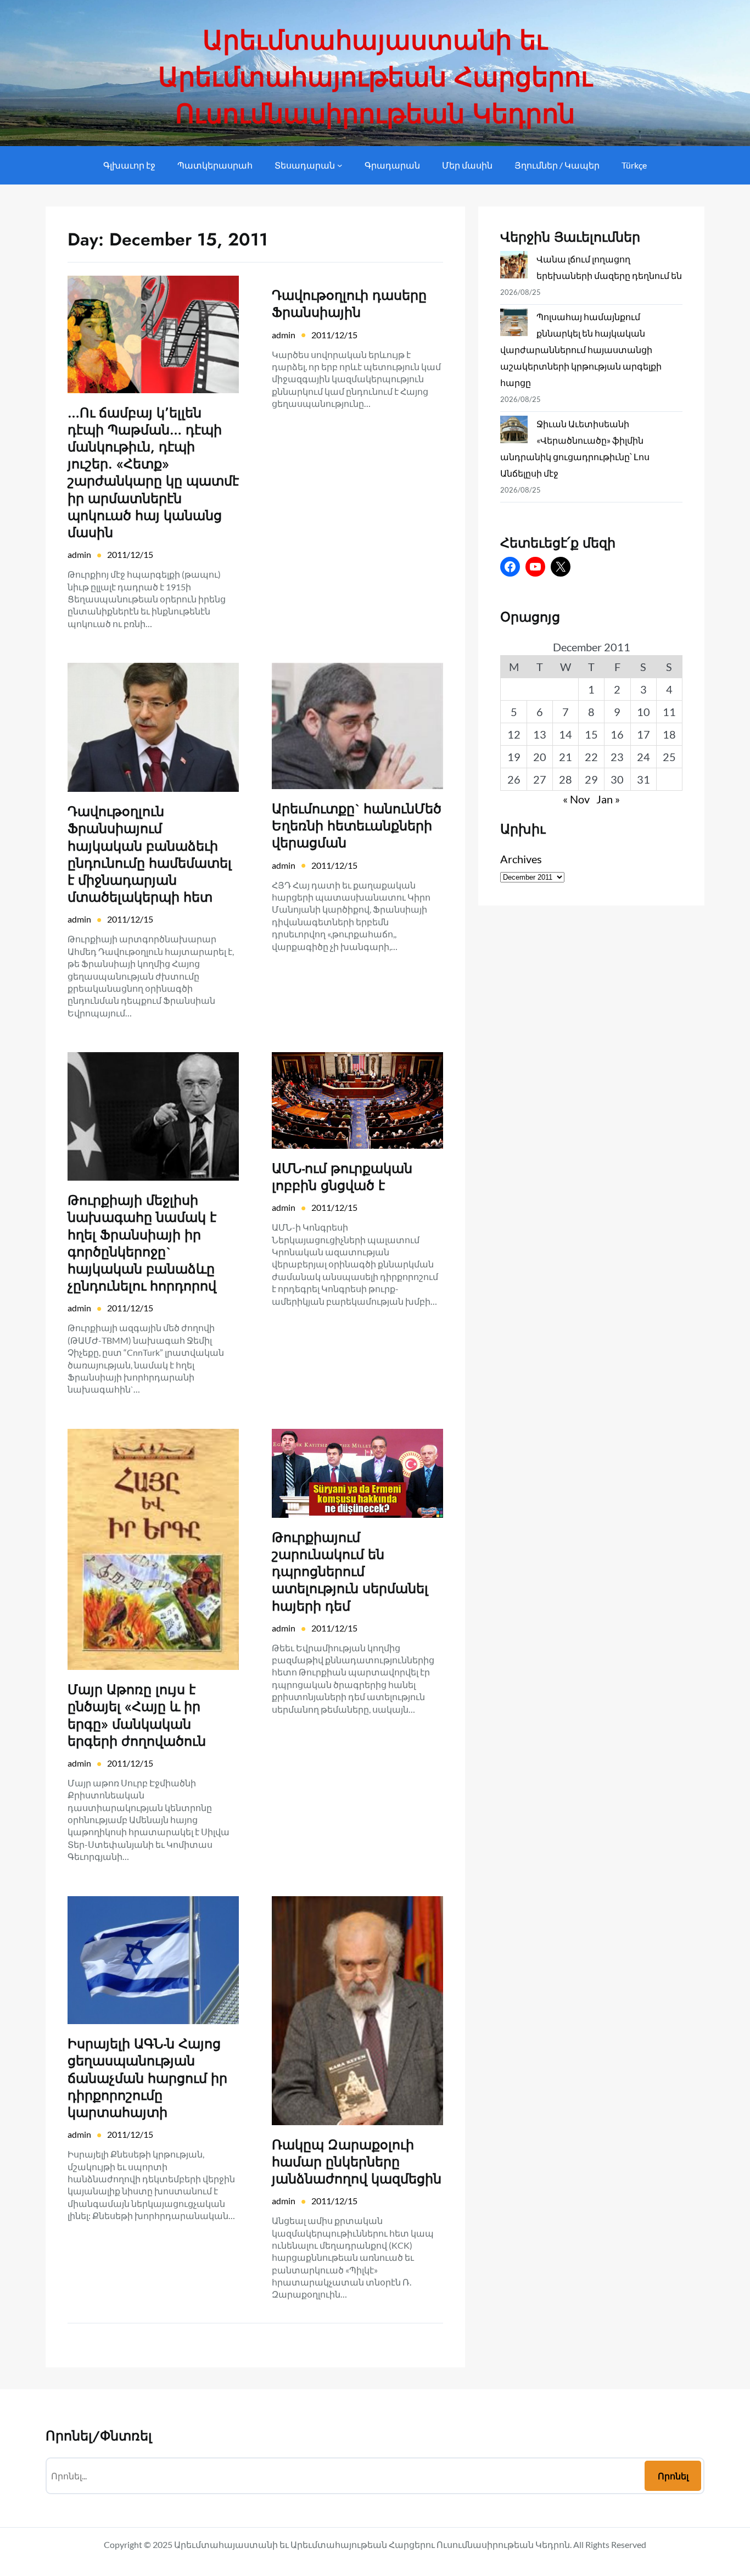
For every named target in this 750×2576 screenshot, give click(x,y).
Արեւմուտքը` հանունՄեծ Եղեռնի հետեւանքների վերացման (357, 826)
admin (79, 554)
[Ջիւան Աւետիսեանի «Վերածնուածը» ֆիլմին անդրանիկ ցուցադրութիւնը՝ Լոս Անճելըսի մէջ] (514, 432)
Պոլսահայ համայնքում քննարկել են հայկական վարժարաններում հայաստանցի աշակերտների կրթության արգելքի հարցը (581, 350)
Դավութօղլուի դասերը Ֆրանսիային (349, 304)
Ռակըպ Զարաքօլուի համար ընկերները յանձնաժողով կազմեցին (357, 2162)
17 (643, 734)
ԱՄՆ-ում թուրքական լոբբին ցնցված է (342, 1177)
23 (617, 757)
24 (643, 757)
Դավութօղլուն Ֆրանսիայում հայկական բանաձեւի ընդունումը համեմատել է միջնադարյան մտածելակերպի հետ (150, 854)
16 (617, 734)
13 (540, 734)
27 (540, 779)
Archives (521, 859)
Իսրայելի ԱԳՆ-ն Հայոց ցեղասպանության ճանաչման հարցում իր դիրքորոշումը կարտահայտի (147, 2078)
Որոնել (673, 2476)
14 (566, 734)
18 (669, 734)
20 (540, 757)
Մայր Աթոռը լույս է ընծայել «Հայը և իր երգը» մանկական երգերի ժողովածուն (137, 1715)
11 (669, 712)
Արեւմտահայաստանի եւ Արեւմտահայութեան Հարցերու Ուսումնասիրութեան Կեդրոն (375, 77)
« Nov (576, 799)
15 (591, 734)
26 (514, 779)
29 (591, 779)
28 (566, 779)
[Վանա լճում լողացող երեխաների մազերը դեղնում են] (514, 267)
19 (514, 757)
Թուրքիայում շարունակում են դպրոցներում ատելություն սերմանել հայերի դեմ (350, 1572)
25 (669, 757)
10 (643, 712)
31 (643, 779)
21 (566, 757)
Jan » (608, 799)
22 (591, 757)
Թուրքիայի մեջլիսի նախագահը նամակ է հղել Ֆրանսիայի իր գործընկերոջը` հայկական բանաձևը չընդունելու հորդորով (142, 1243)
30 (617, 779)
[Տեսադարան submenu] (340, 165)
